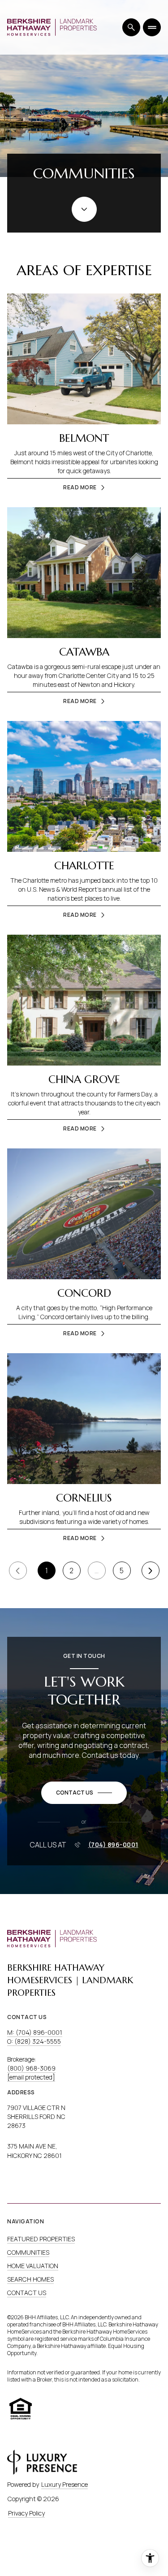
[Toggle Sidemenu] (152, 27)
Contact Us (27, 2293)
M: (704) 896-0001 (35, 2032)
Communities (28, 2252)
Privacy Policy (26, 2513)
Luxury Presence (65, 2484)
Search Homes (30, 2279)
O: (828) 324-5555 (34, 2041)
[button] (84, 1793)
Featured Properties (41, 2239)
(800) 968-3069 (31, 2068)
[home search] (131, 27)
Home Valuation (33, 2266)
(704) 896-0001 (113, 1845)
